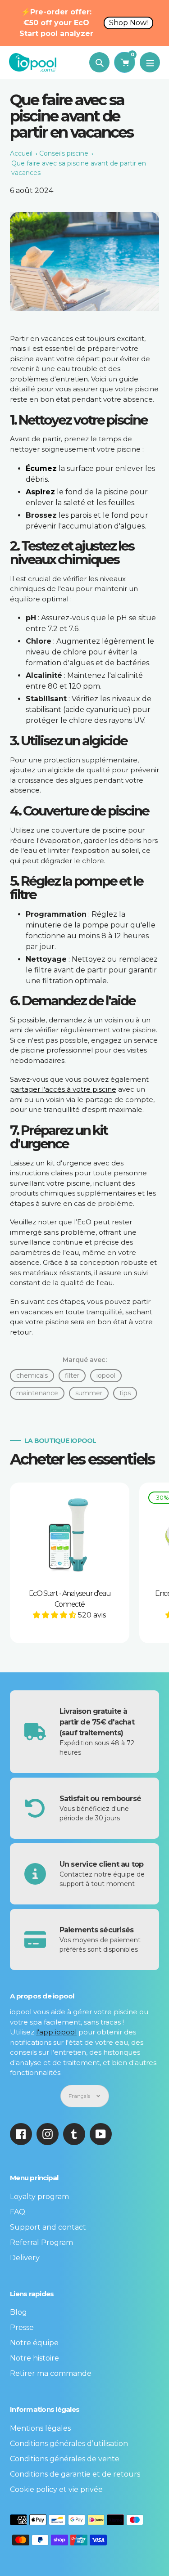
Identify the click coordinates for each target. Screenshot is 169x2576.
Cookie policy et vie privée (56, 2489)
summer (89, 1393)
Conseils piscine (64, 153)
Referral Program (41, 2242)
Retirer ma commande (51, 2373)
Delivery (25, 2258)
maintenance (37, 1393)
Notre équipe (34, 2343)
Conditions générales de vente (65, 2459)
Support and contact (48, 2227)
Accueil (21, 153)
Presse (22, 2327)
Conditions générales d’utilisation (69, 2444)
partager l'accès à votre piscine (63, 1089)
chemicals (32, 1375)
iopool (106, 1375)
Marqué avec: (85, 1360)
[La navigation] (150, 62)
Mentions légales (40, 2428)
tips (125, 1393)
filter (72, 1375)
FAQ (18, 2212)
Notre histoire (34, 2358)
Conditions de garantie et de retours (75, 2474)
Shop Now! (128, 23)
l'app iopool (56, 2032)
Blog (18, 2312)
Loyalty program (39, 2197)
